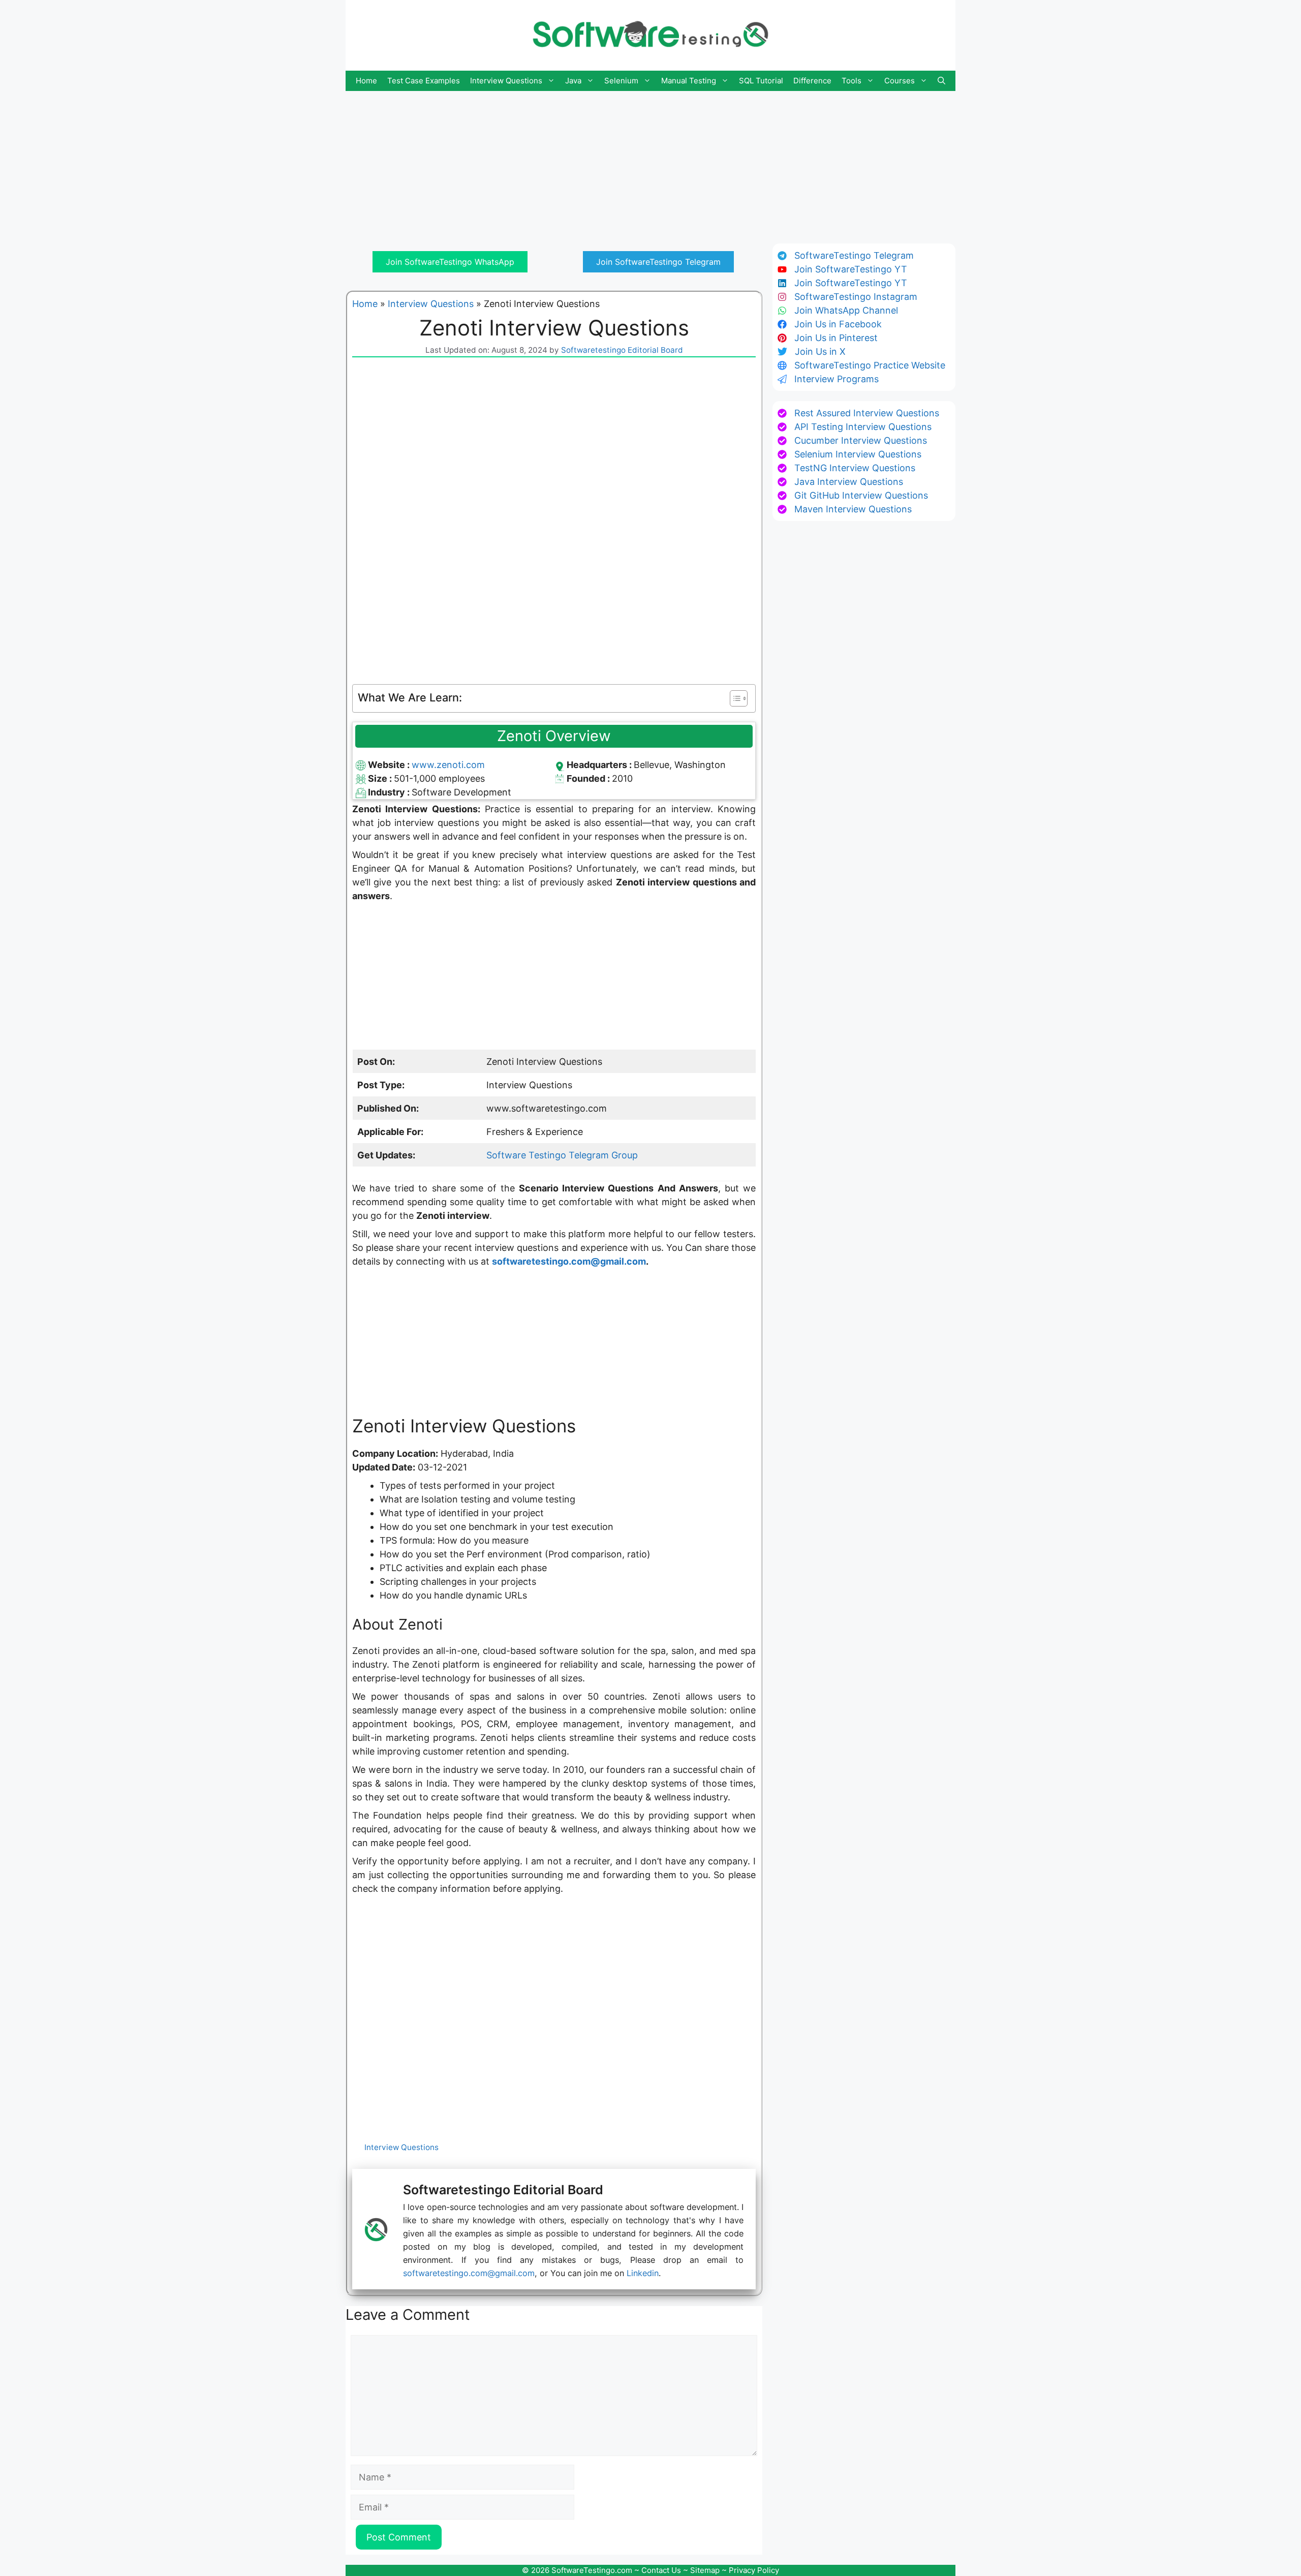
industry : (390, 792)
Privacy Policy (754, 2570)
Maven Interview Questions (853, 509)
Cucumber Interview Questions (861, 440)
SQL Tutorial (761, 81)
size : (381, 778)
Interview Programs (837, 379)
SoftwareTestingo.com (592, 2570)
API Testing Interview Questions (863, 427)
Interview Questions (506, 81)
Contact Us (661, 2570)
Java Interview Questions (849, 482)
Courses (900, 81)
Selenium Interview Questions (858, 454)
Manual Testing (689, 81)
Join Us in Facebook (838, 324)
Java (573, 81)
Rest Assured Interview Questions (867, 413)
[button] (941, 81)
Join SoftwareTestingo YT (851, 269)
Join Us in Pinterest (836, 338)
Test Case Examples (424, 81)
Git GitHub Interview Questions (861, 495)
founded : (589, 778)
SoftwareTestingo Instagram (856, 297)
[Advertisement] (650, 162)
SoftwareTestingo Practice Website (870, 365)
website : (390, 765)
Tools (851, 81)
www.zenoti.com (448, 765)
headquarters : (600, 765)
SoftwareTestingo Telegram (854, 255)
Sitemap (705, 2570)
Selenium (621, 81)
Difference (812, 81)
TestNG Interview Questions (855, 468)
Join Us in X (820, 351)
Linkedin (643, 2273)
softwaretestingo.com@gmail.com (569, 1261)
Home (366, 81)
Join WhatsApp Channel (846, 310)
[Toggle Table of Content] (734, 698)
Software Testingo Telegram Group (562, 1155)
